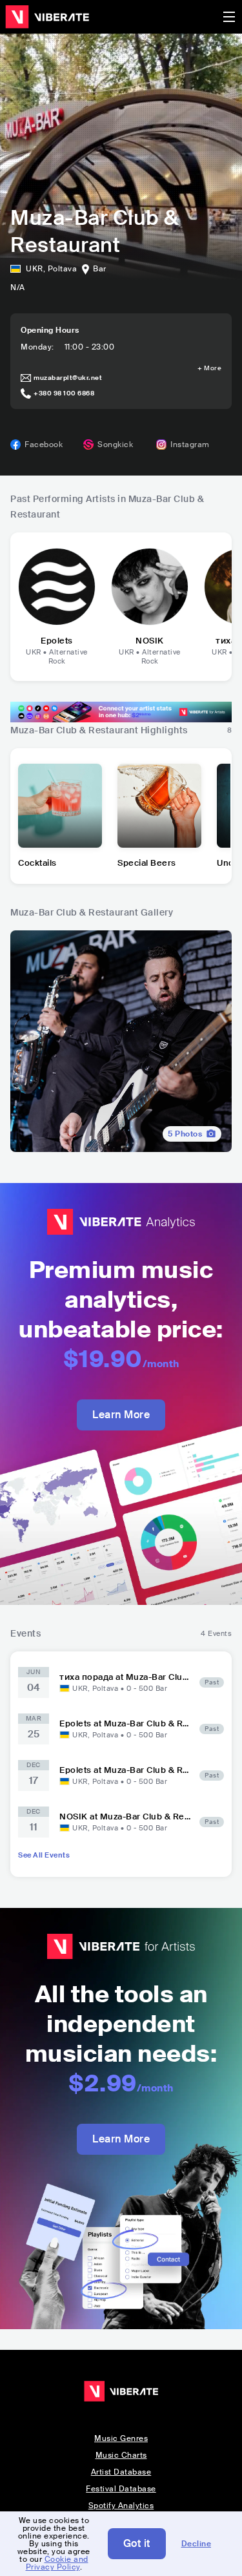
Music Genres (121, 2438)
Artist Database (121, 2472)
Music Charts (121, 2455)
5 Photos (185, 1134)
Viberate (47, 17)
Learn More (121, 1415)
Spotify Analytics (121, 2506)
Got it (137, 2543)
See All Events (44, 1855)
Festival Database (121, 2489)
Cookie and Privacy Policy (57, 2563)
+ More (209, 368)
